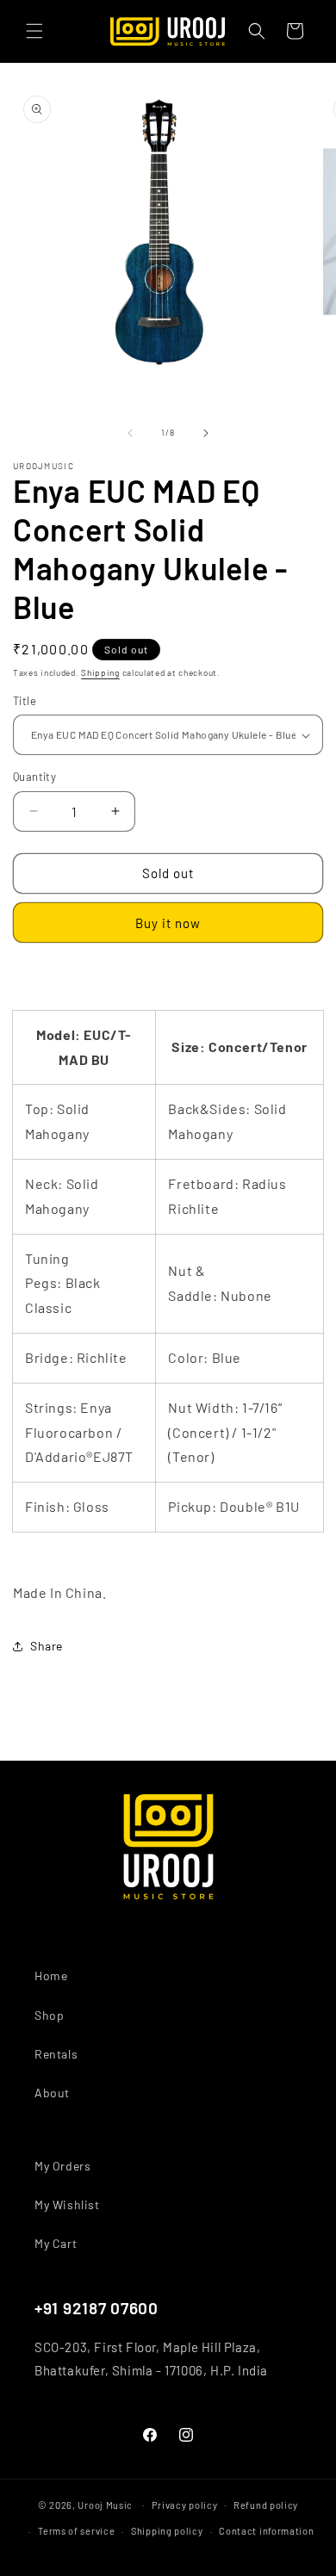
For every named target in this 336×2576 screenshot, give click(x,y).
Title (25, 701)
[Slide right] (206, 433)
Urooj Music (105, 2504)
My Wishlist (67, 2204)
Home (51, 1975)
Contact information (266, 2531)
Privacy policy (185, 2505)
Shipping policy (167, 2531)
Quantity (34, 777)
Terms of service (76, 2531)
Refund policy (266, 2505)
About (52, 2093)
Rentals (56, 2054)
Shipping (100, 672)
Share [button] (47, 1646)
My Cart (56, 2243)
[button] (34, 31)
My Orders (62, 2166)
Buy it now (168, 923)
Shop (49, 2015)
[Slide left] (130, 433)
